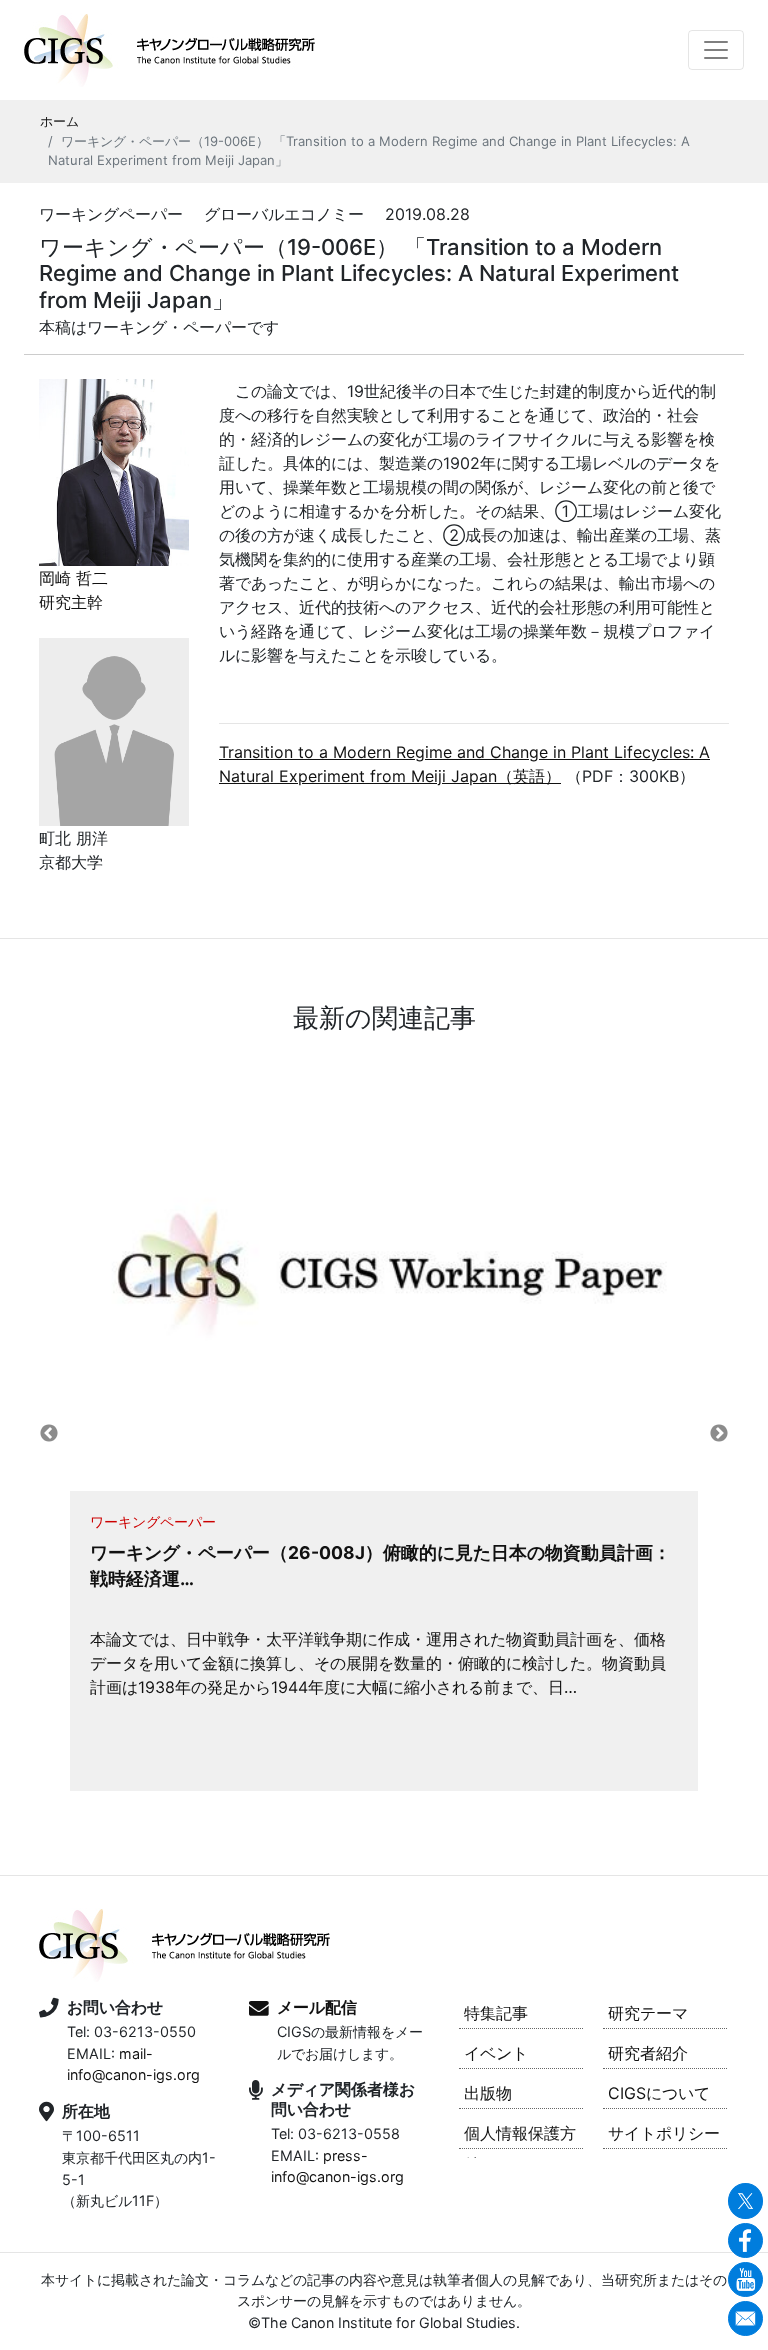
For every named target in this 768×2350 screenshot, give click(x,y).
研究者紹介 (648, 2053)
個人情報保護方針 (520, 2136)
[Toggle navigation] (716, 50)
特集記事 (496, 2013)
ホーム (59, 121)
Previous (49, 1434)
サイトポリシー (664, 2133)
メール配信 (317, 2007)
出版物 (488, 2093)
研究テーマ (648, 2013)
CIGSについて (659, 2093)
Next (719, 1434)
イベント (496, 2053)
